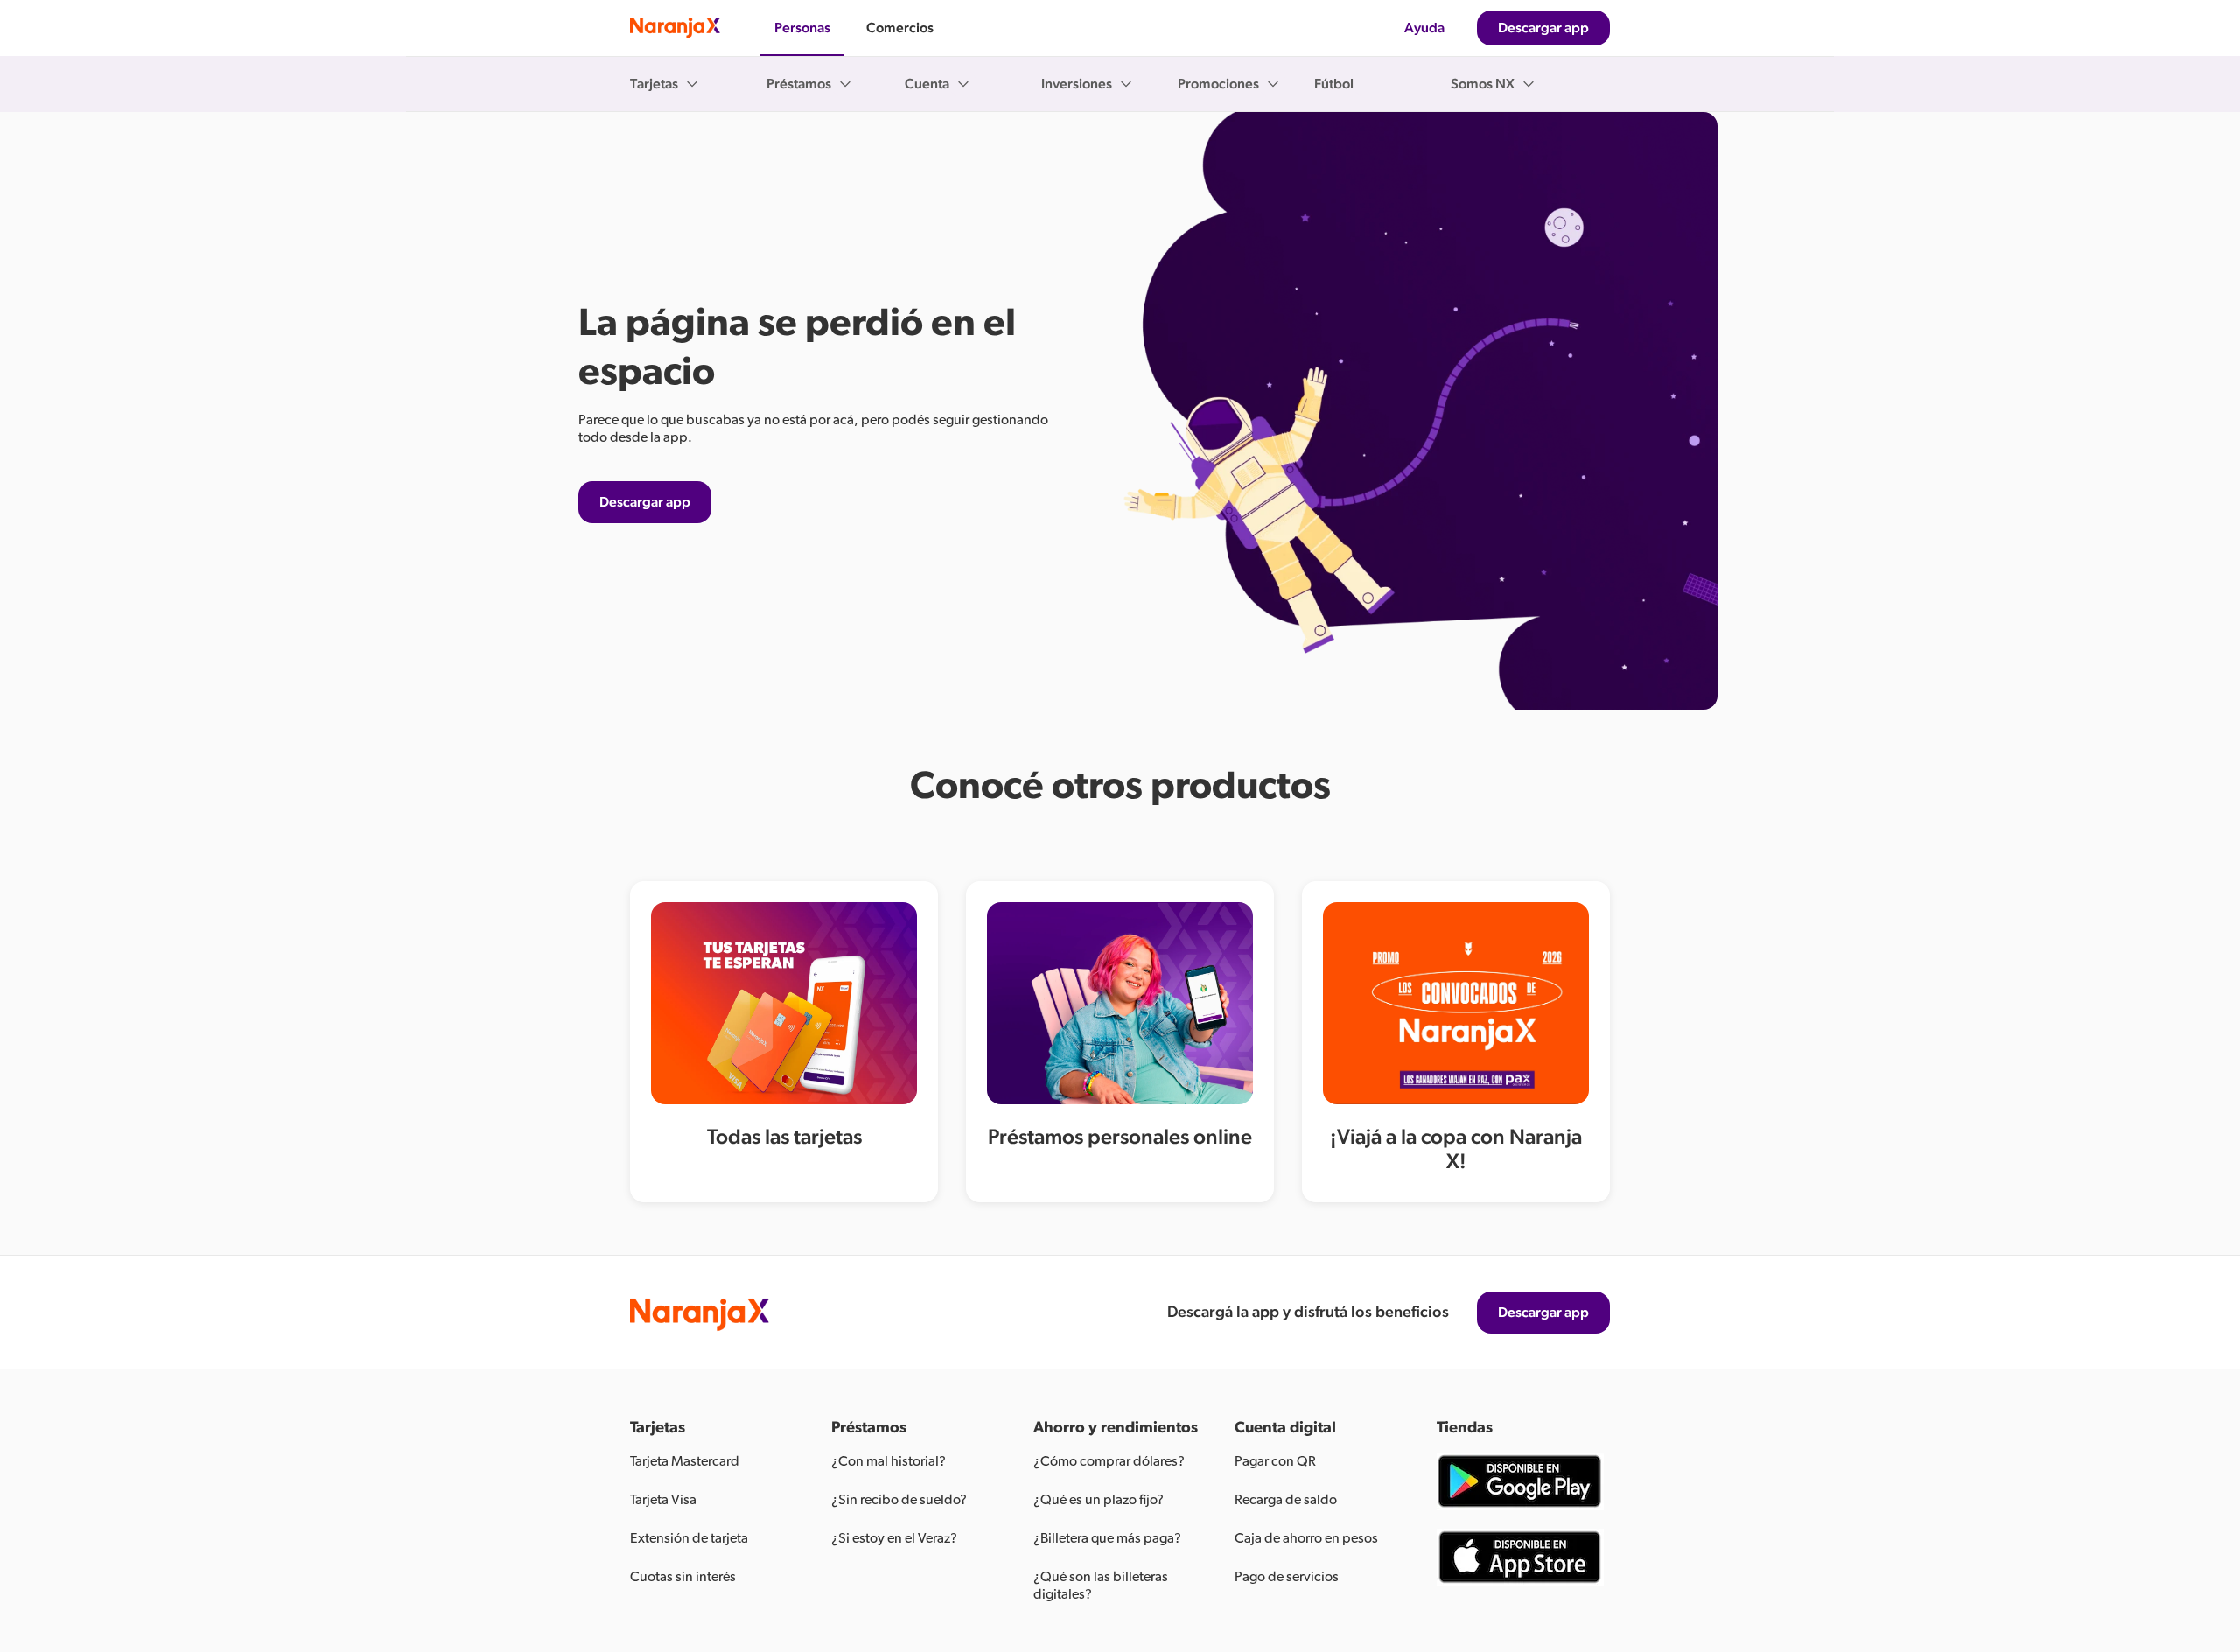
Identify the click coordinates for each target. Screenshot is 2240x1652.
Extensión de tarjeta (689, 1538)
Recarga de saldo (1286, 1500)
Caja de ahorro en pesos (1306, 1538)
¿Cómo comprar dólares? (1109, 1461)
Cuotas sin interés (683, 1577)
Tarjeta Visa (663, 1500)
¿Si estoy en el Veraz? (894, 1538)
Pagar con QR (1275, 1461)
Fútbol (1334, 84)
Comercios (900, 28)
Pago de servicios (1287, 1577)
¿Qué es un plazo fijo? (1099, 1500)
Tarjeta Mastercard (685, 1461)
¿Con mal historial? (889, 1461)
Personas (802, 28)
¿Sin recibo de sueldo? (899, 1500)
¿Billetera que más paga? (1107, 1538)
